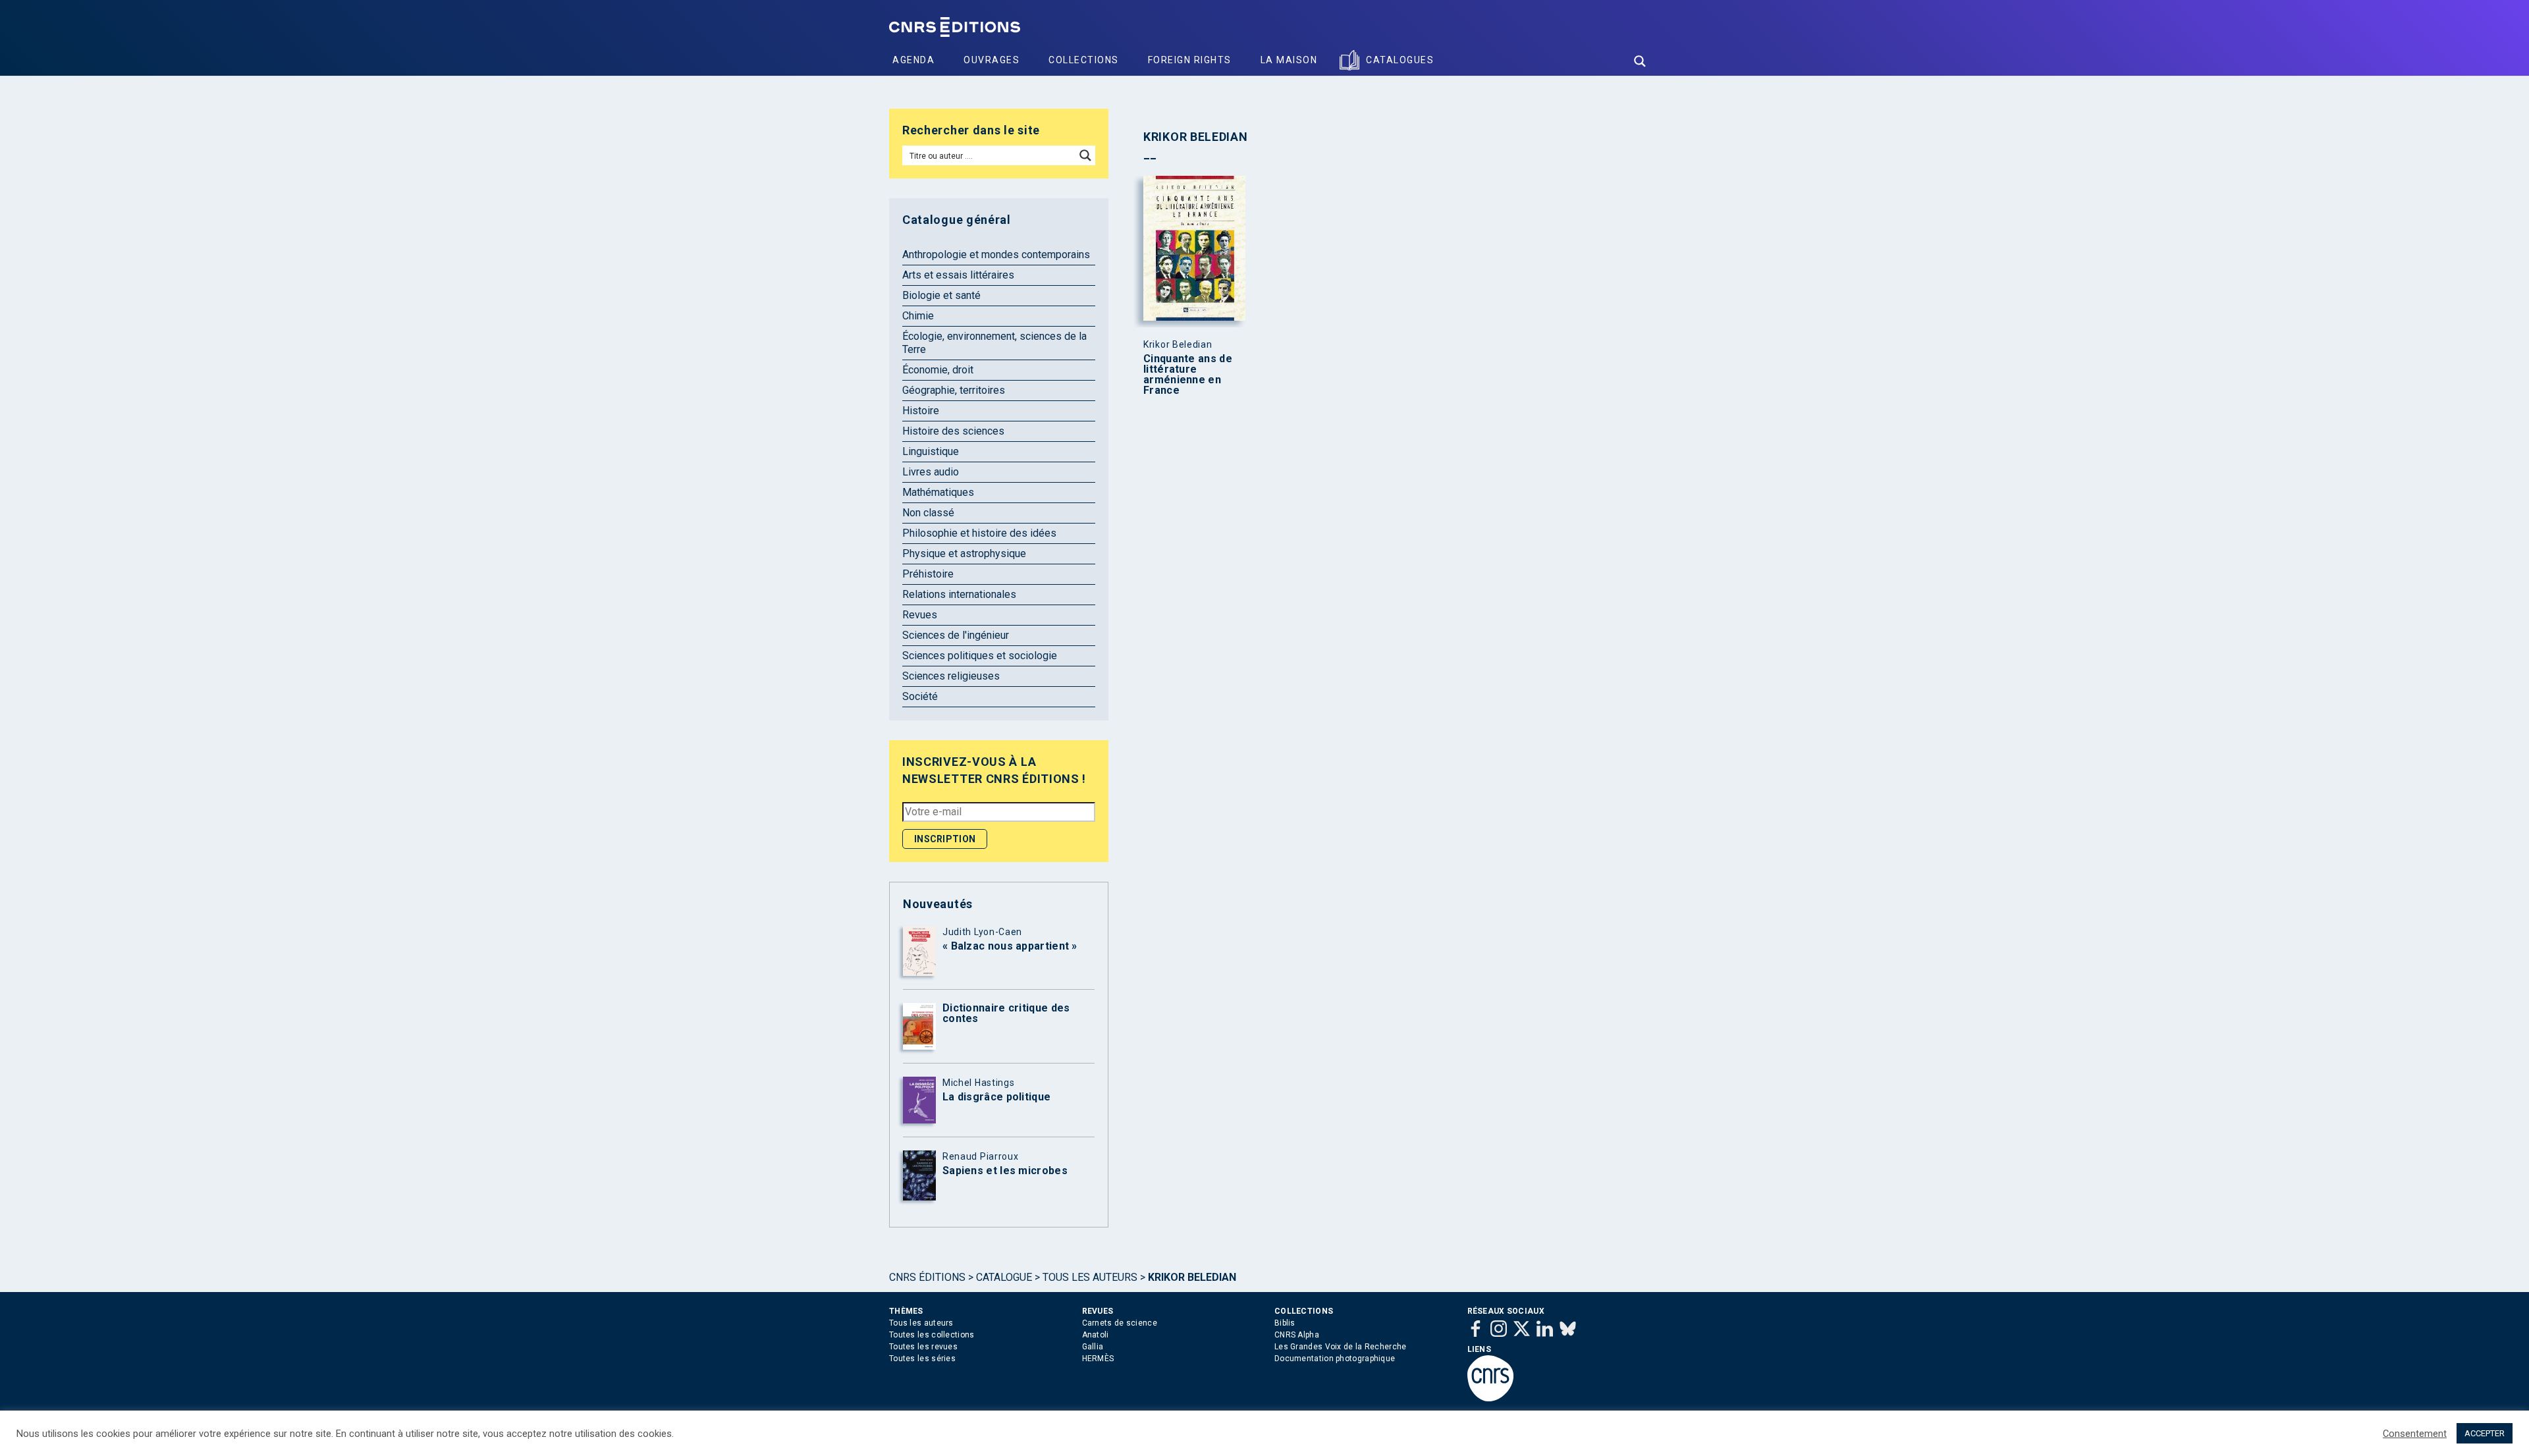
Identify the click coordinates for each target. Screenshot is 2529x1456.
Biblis (1285, 1323)
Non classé (928, 513)
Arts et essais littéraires (958, 275)
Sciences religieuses (951, 676)
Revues (920, 615)
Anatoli (1096, 1335)
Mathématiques (938, 492)
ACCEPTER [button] (2485, 1433)
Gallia (1093, 1347)
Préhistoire (928, 574)
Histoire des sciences (953, 431)
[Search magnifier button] (1640, 61)
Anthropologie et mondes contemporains (996, 255)
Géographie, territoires (954, 390)
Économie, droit (938, 370)
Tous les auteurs (1090, 1277)
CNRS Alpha (1297, 1335)
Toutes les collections (932, 1335)
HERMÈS (1098, 1359)
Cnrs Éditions (927, 1277)
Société (920, 696)
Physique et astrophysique (964, 553)
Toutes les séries (922, 1359)
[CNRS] (1490, 1399)
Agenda (913, 60)
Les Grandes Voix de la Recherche (1341, 1347)
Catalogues (1400, 60)
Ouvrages (992, 60)
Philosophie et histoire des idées (979, 533)
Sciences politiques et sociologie (980, 656)
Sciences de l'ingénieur (956, 635)
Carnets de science (1120, 1323)
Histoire (921, 411)
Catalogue (1004, 1277)
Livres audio (931, 472)
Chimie (918, 316)
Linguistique (931, 451)
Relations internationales (959, 594)
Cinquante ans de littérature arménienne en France (1188, 375)
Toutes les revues (923, 1347)
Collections (1084, 60)
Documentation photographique (1335, 1359)
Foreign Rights (1190, 60)
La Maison (1289, 60)
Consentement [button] (2415, 1434)
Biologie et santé (941, 295)
